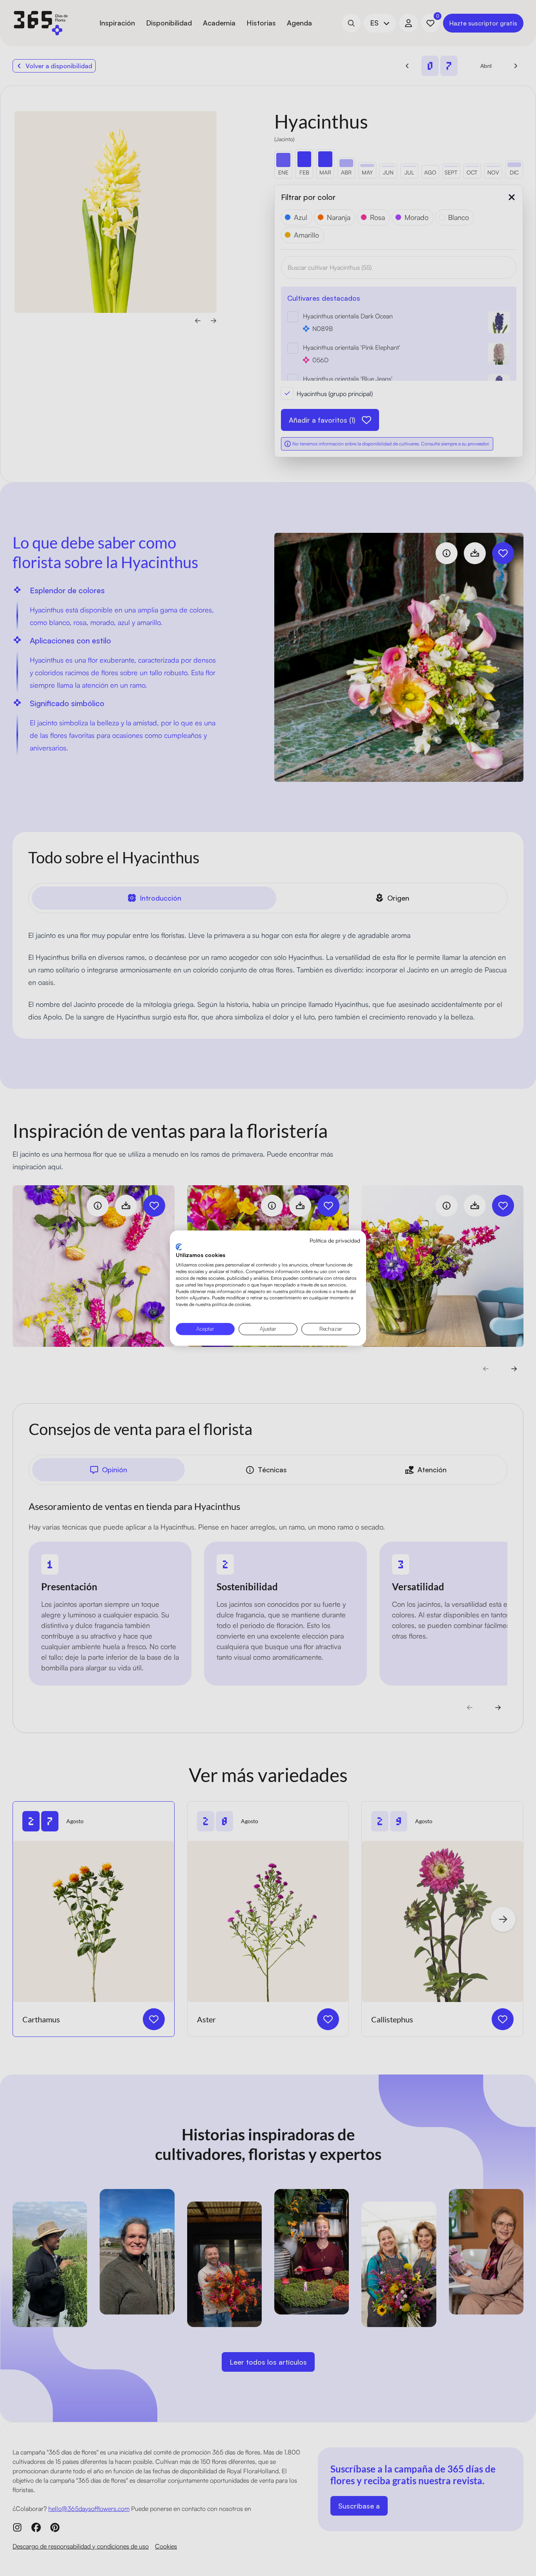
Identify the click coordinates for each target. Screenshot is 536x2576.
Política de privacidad (335, 1240)
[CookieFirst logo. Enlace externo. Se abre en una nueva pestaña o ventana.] (179, 1247)
